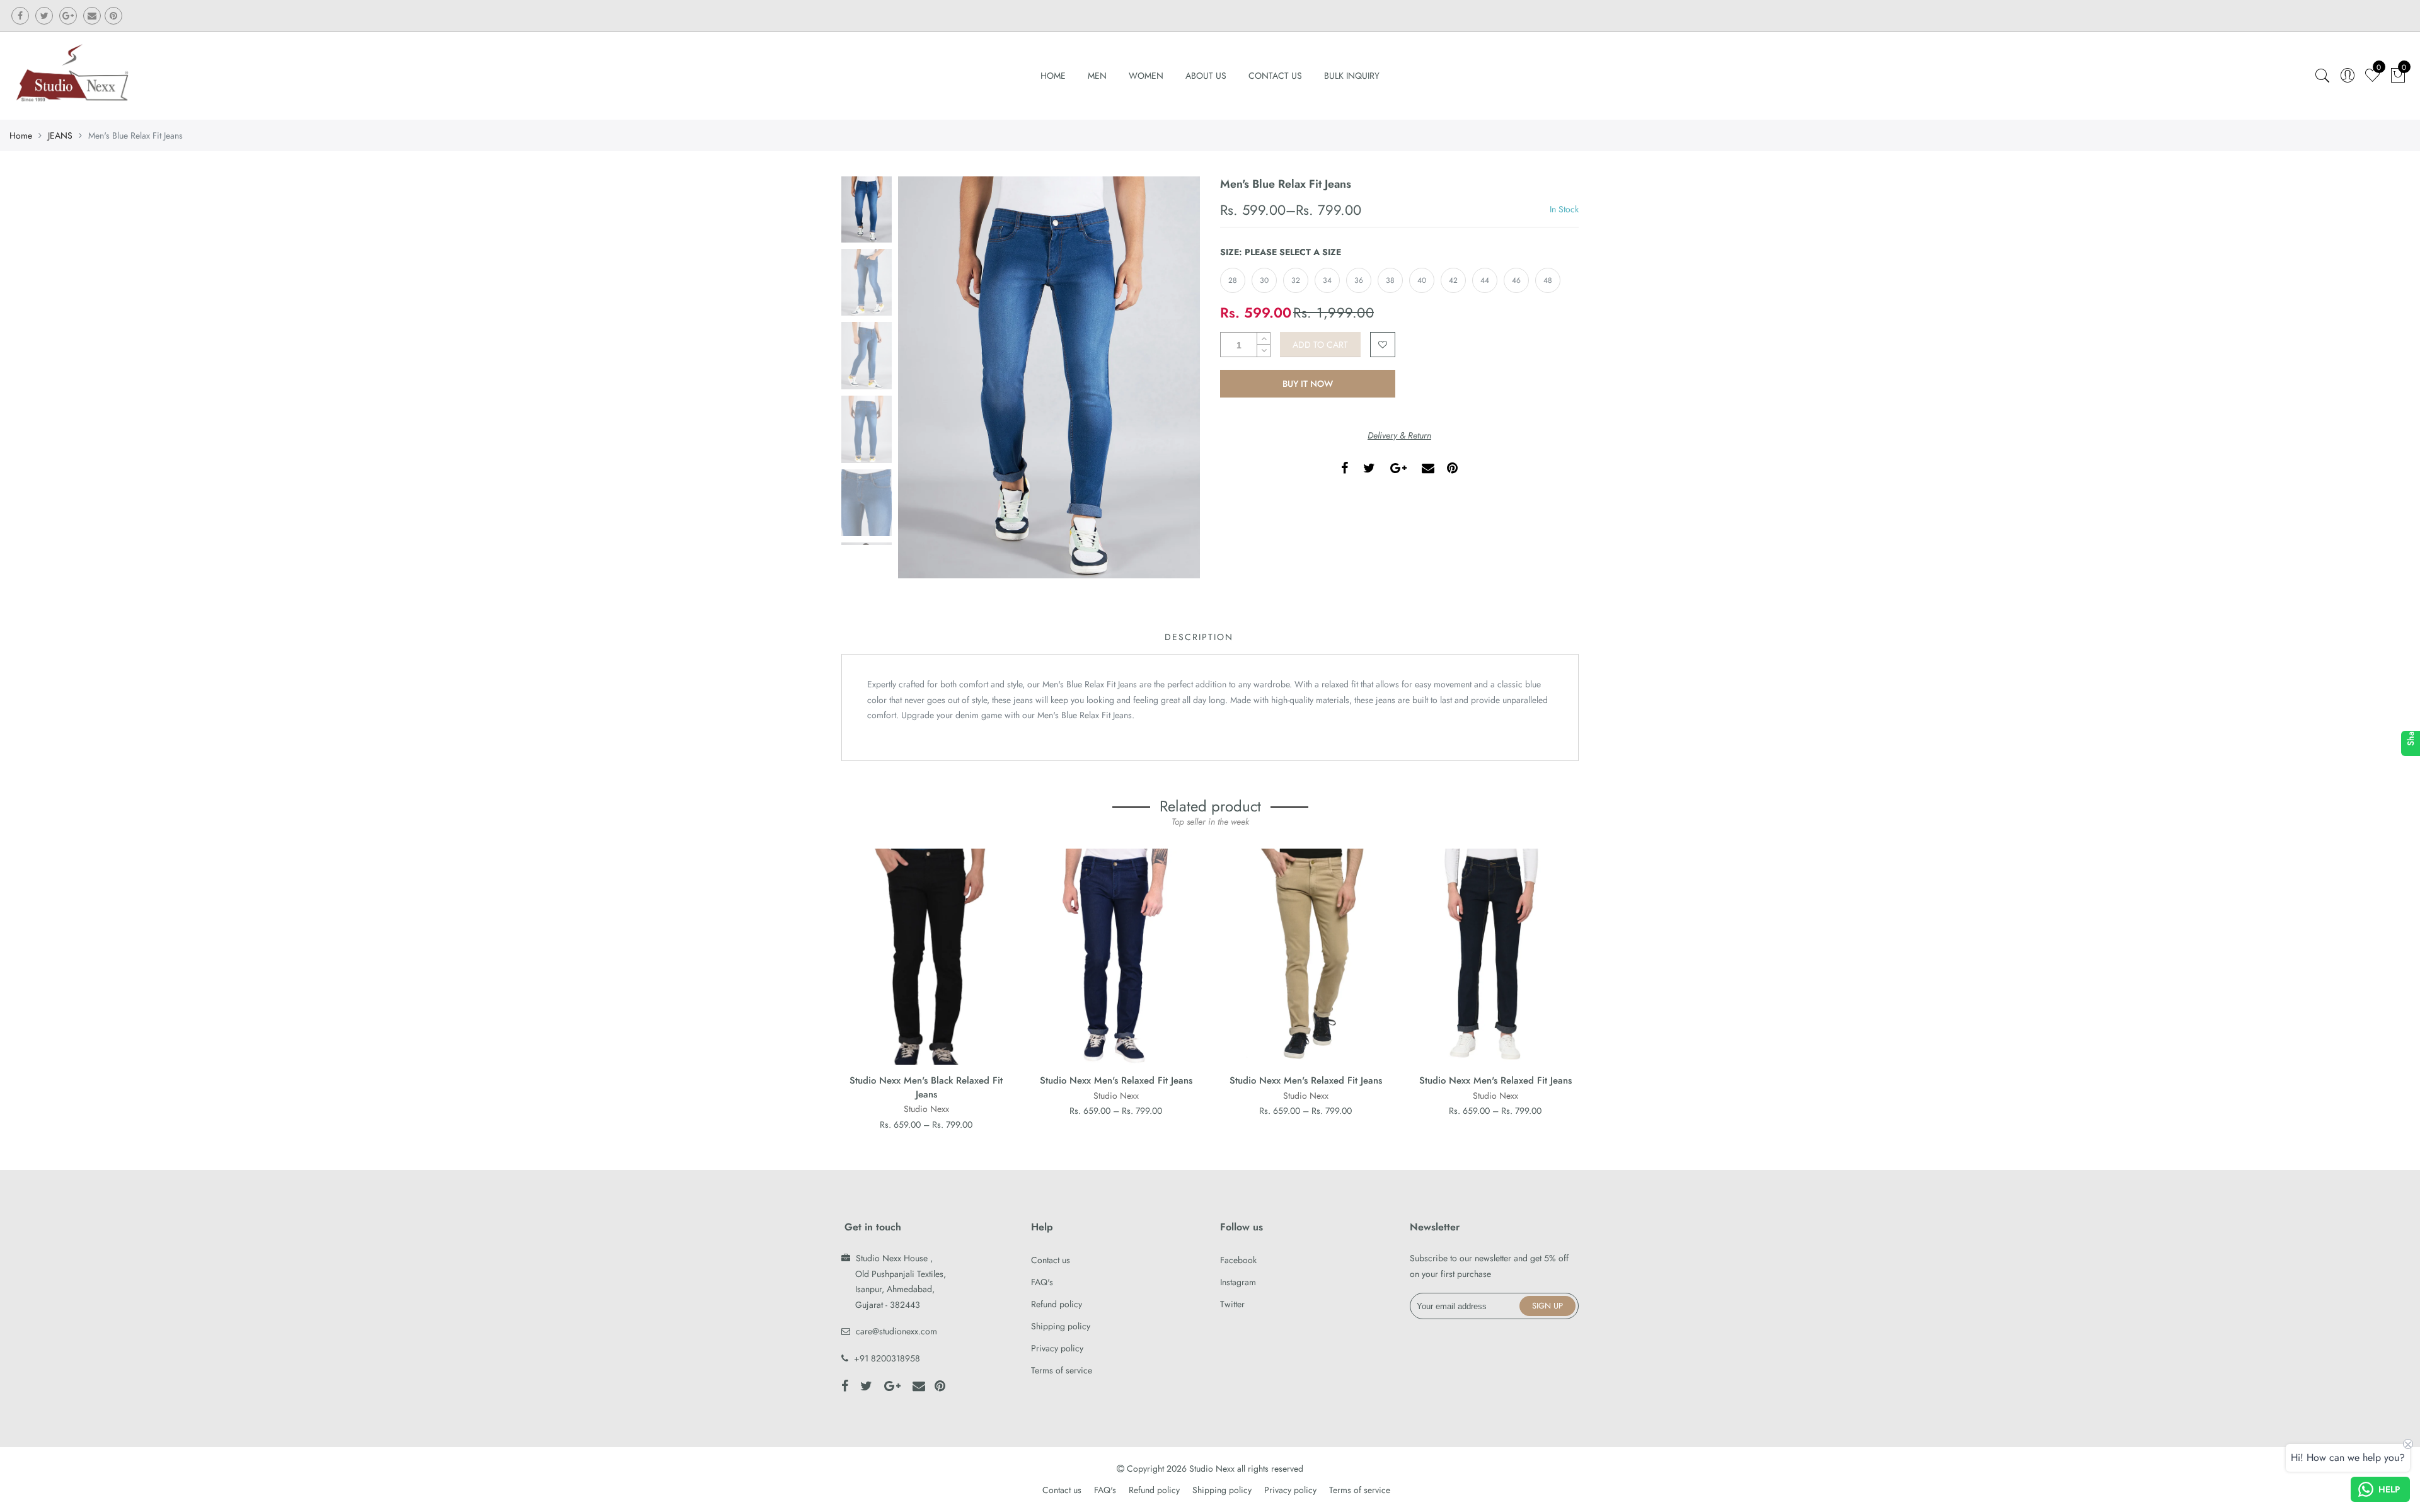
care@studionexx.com (896, 1331)
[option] (1049, 378)
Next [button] (1169, 377)
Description (1199, 637)
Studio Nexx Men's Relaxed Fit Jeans (1116, 1080)
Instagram (1238, 1282)
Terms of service (1062, 1370)
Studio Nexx (926, 1109)
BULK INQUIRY (1352, 76)
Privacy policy (1057, 1348)
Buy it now (1308, 384)
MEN (1097, 76)
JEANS (60, 135)
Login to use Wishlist (1383, 345)
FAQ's (1042, 1282)
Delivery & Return (1399, 435)
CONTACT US (1275, 76)
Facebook (1238, 1260)
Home (1053, 76)
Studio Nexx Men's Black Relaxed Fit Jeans (926, 1087)
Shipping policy (1061, 1326)
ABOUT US (1206, 76)
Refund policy (1057, 1304)
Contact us (1051, 1260)
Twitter (1232, 1304)
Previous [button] (929, 377)
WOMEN (1146, 76)
